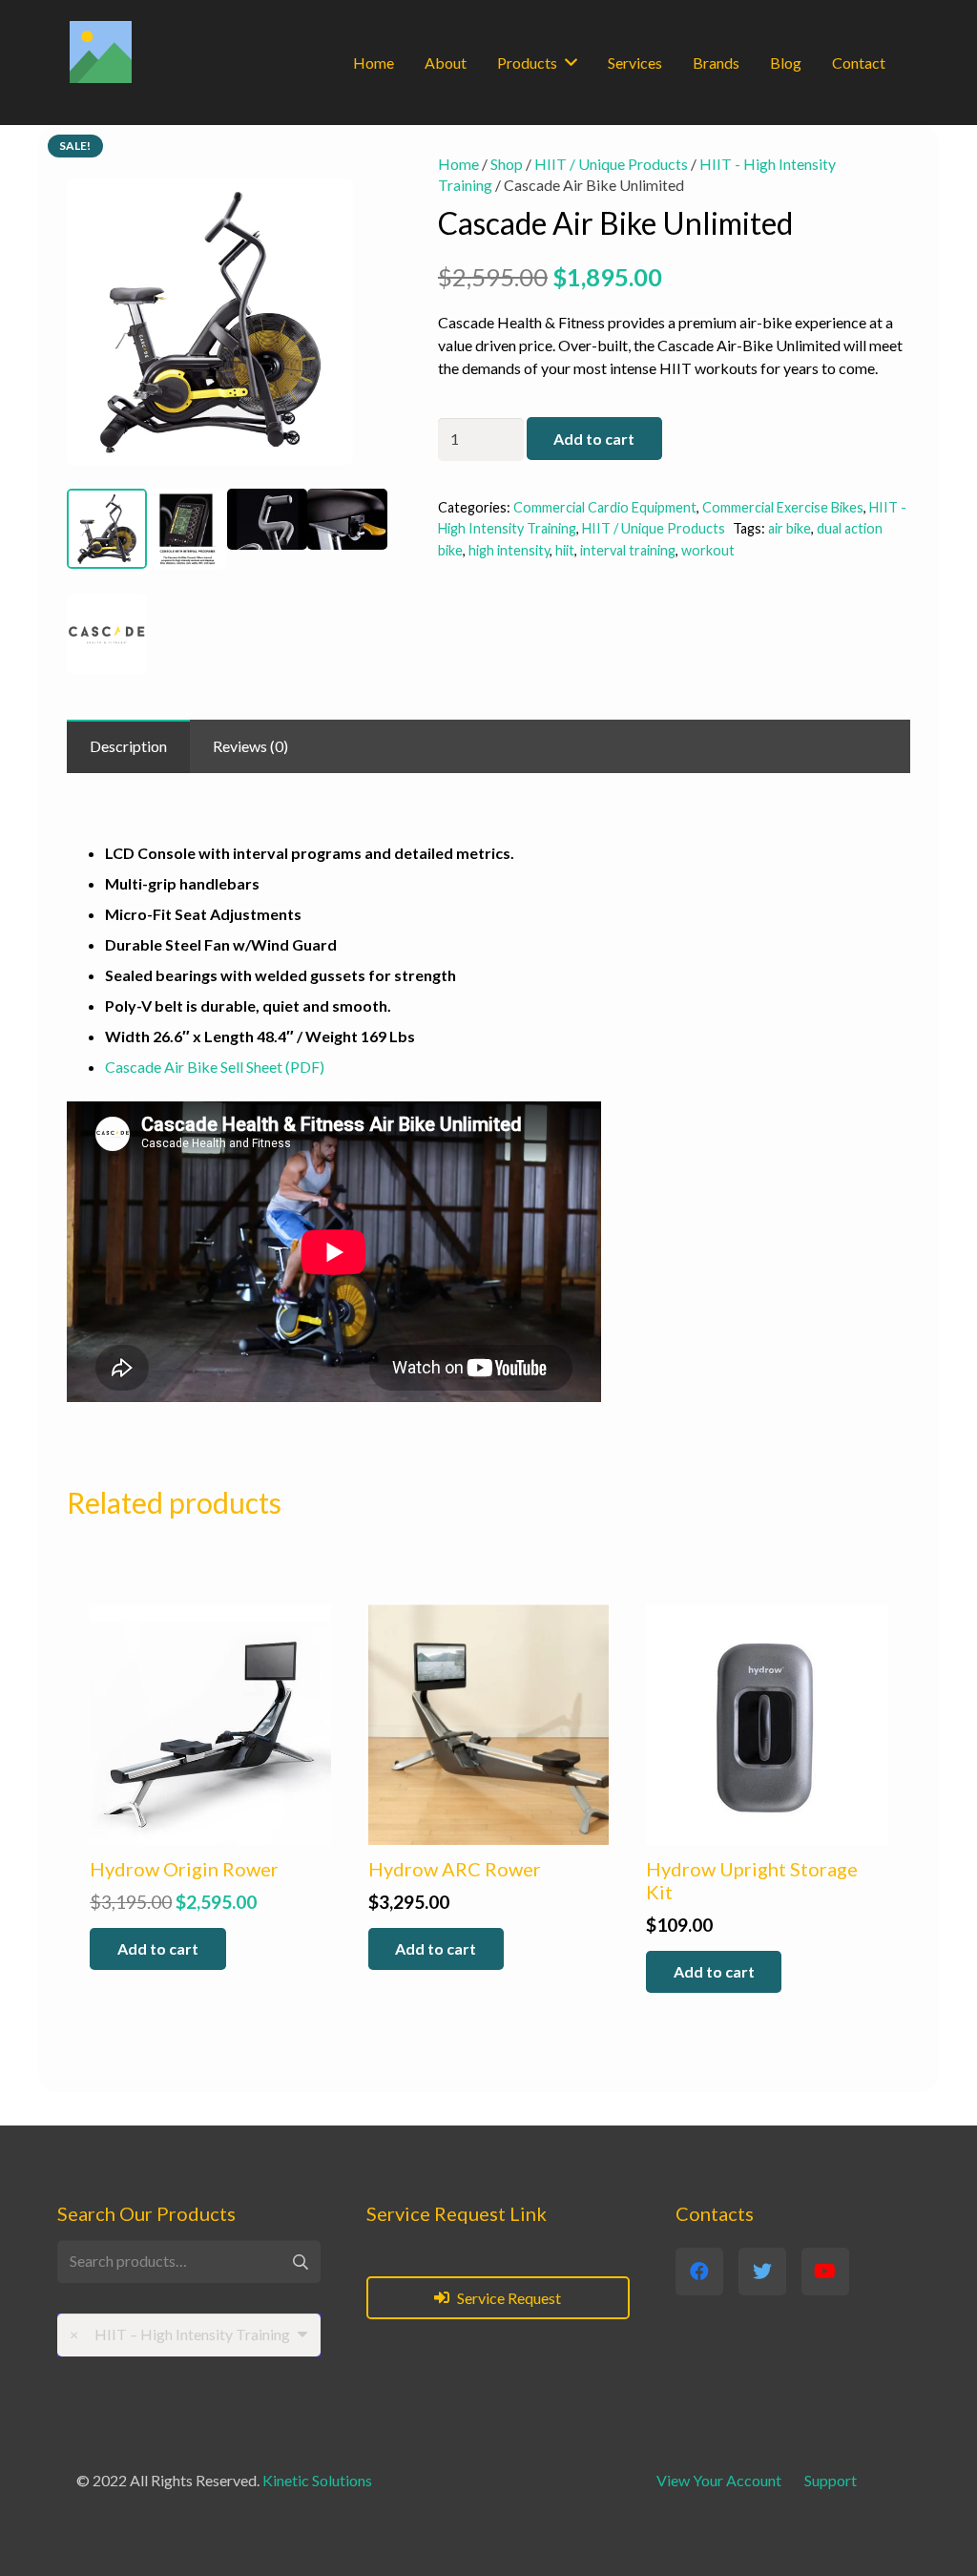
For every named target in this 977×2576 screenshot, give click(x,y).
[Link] (101, 52)
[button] (357, 184)
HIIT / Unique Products (611, 164)
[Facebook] (699, 2272)
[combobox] (189, 2335)
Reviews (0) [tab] (250, 746)
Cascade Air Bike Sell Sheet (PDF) (215, 1067)
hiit (565, 550)
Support (831, 2480)
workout (708, 550)
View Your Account (719, 2480)
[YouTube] (825, 2272)
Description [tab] (128, 746)
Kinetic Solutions (317, 2480)
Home (458, 164)
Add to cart (594, 439)
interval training (628, 550)
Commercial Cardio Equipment (605, 507)
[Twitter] (762, 2272)
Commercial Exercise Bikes (783, 507)
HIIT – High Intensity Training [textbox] (180, 2334)
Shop (507, 164)
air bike (790, 528)
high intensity (509, 550)
